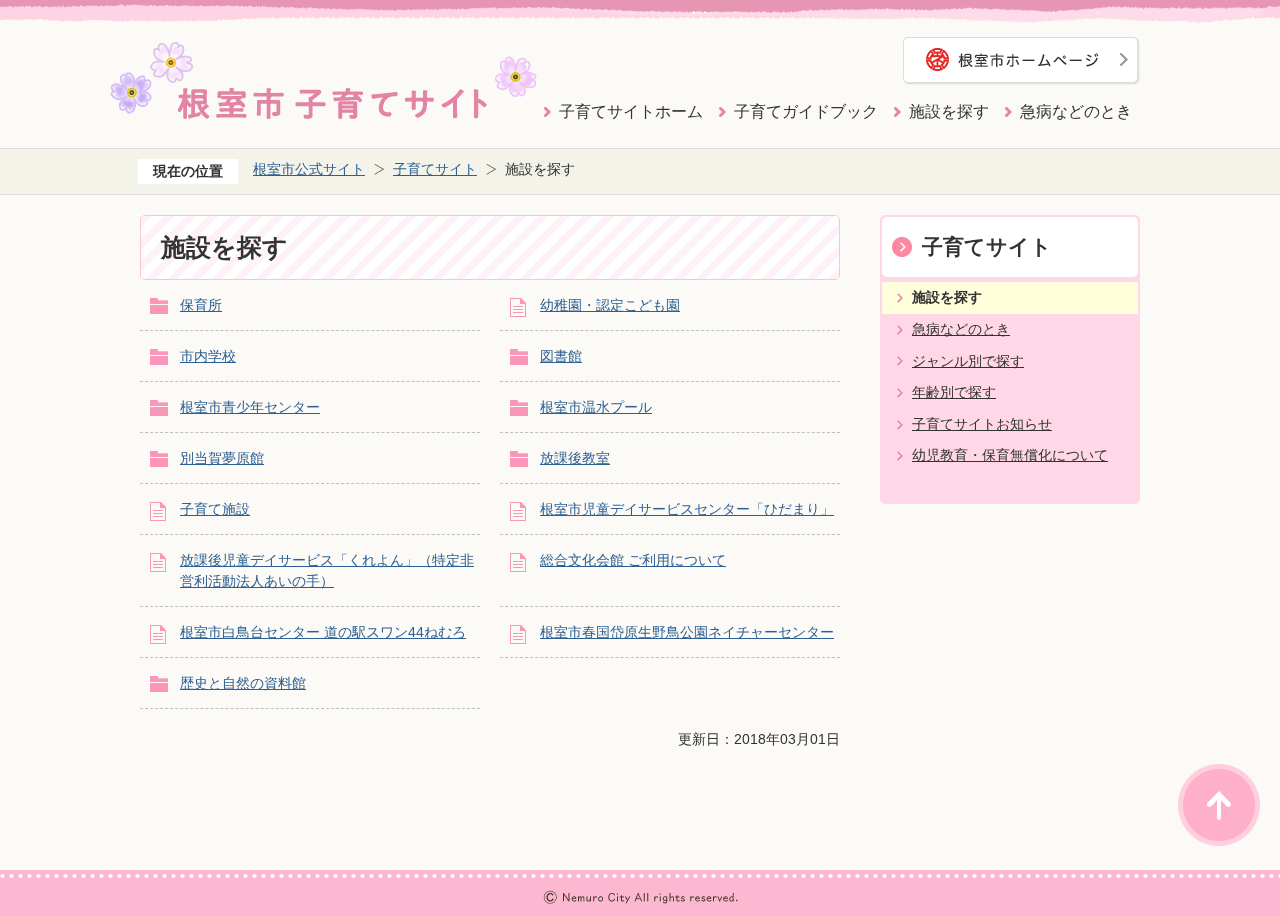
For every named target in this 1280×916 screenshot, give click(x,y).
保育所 (201, 305)
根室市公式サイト (309, 169)
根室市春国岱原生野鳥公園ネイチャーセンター (687, 632)
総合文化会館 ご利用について (633, 560)
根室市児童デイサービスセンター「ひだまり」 (687, 509)
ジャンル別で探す (968, 361)
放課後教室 (575, 458)
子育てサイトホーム (631, 111)
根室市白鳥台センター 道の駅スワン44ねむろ (323, 632)
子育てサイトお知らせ (982, 424)
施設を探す (949, 111)
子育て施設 (215, 509)
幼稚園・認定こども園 (610, 305)
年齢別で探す (954, 392)
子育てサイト (435, 169)
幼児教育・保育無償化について (1010, 455)
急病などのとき (1076, 111)
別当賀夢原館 (222, 458)
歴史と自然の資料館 (243, 683)
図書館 (561, 356)
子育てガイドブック (806, 111)
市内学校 (208, 356)
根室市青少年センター (250, 407)
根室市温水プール (596, 407)
